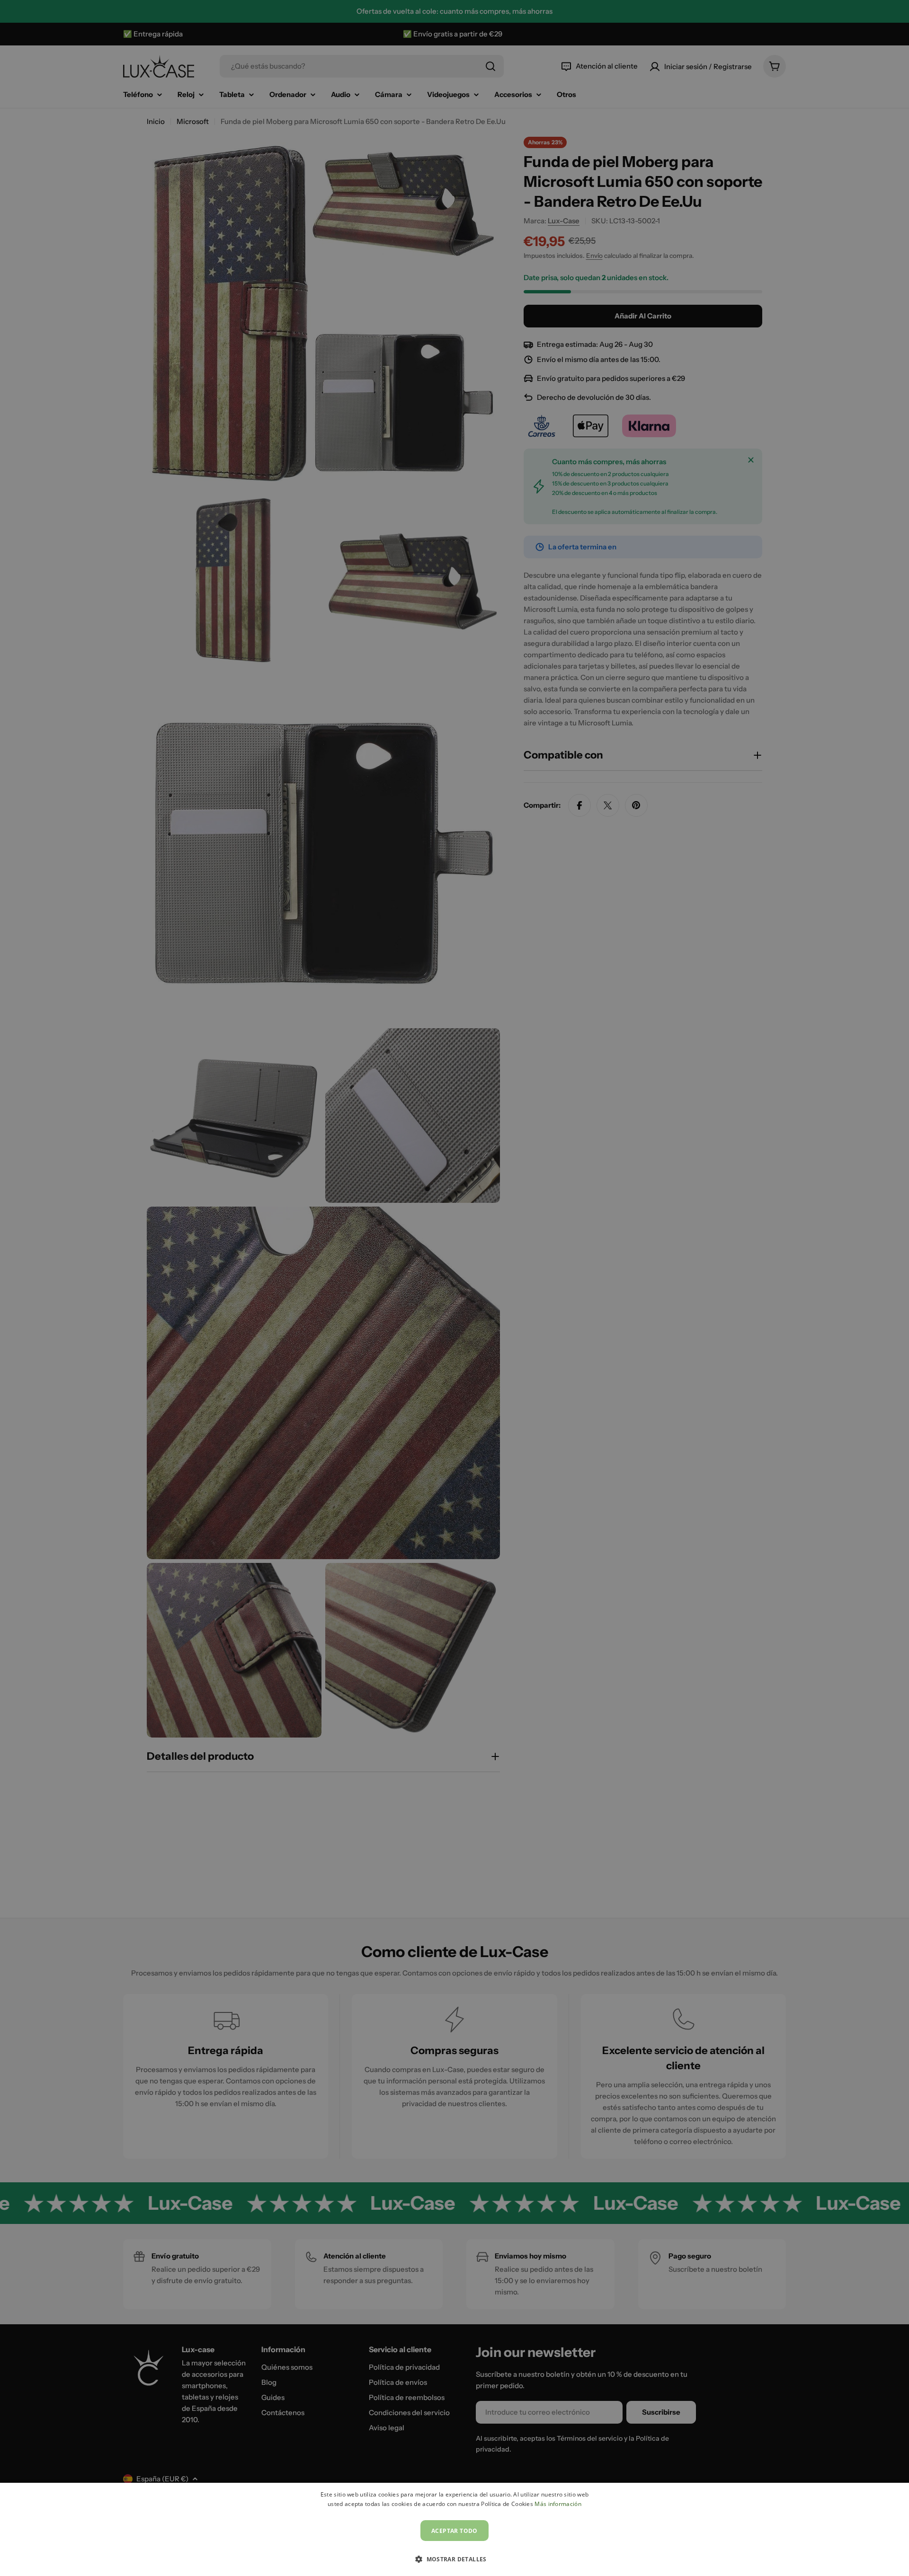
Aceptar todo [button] (454, 2531)
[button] (454, 2559)
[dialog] (454, 2529)
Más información (558, 2504)
